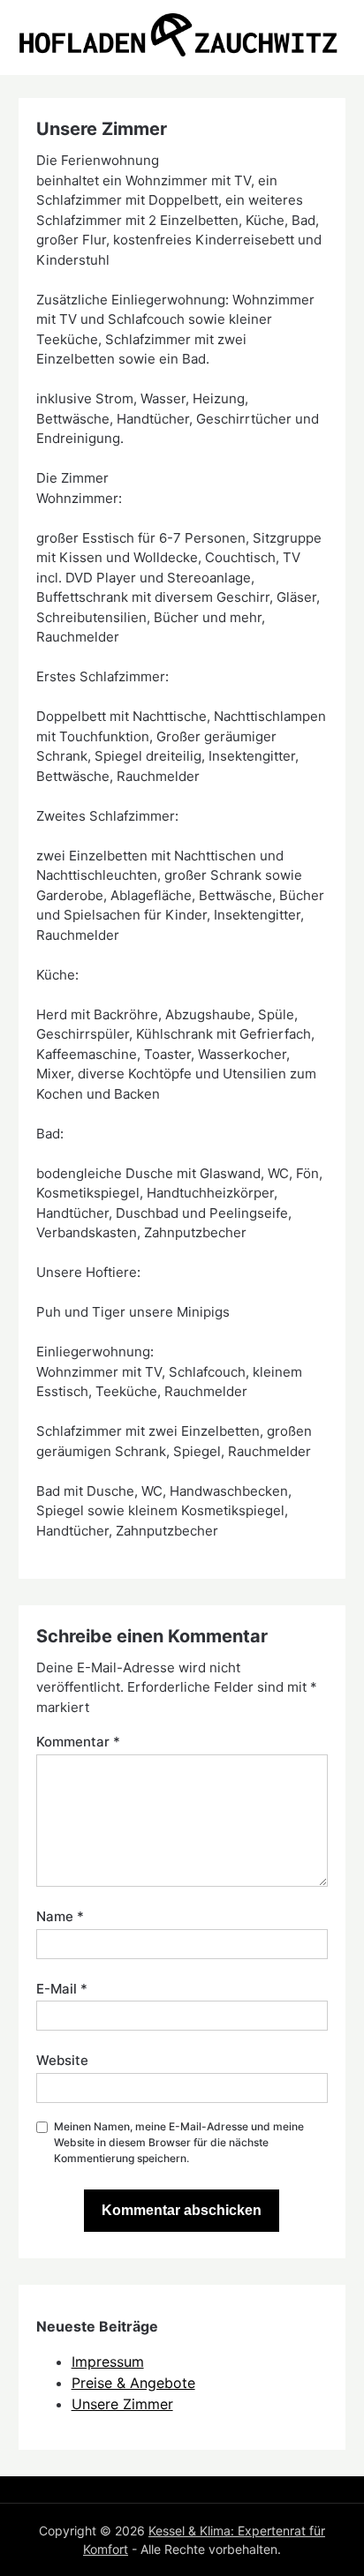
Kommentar (78, 1742)
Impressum (108, 2362)
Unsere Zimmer (122, 2404)
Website (62, 2060)
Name (60, 1916)
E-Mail (62, 1989)
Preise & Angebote (133, 2383)
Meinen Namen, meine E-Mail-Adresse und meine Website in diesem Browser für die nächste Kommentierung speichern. (179, 2142)
